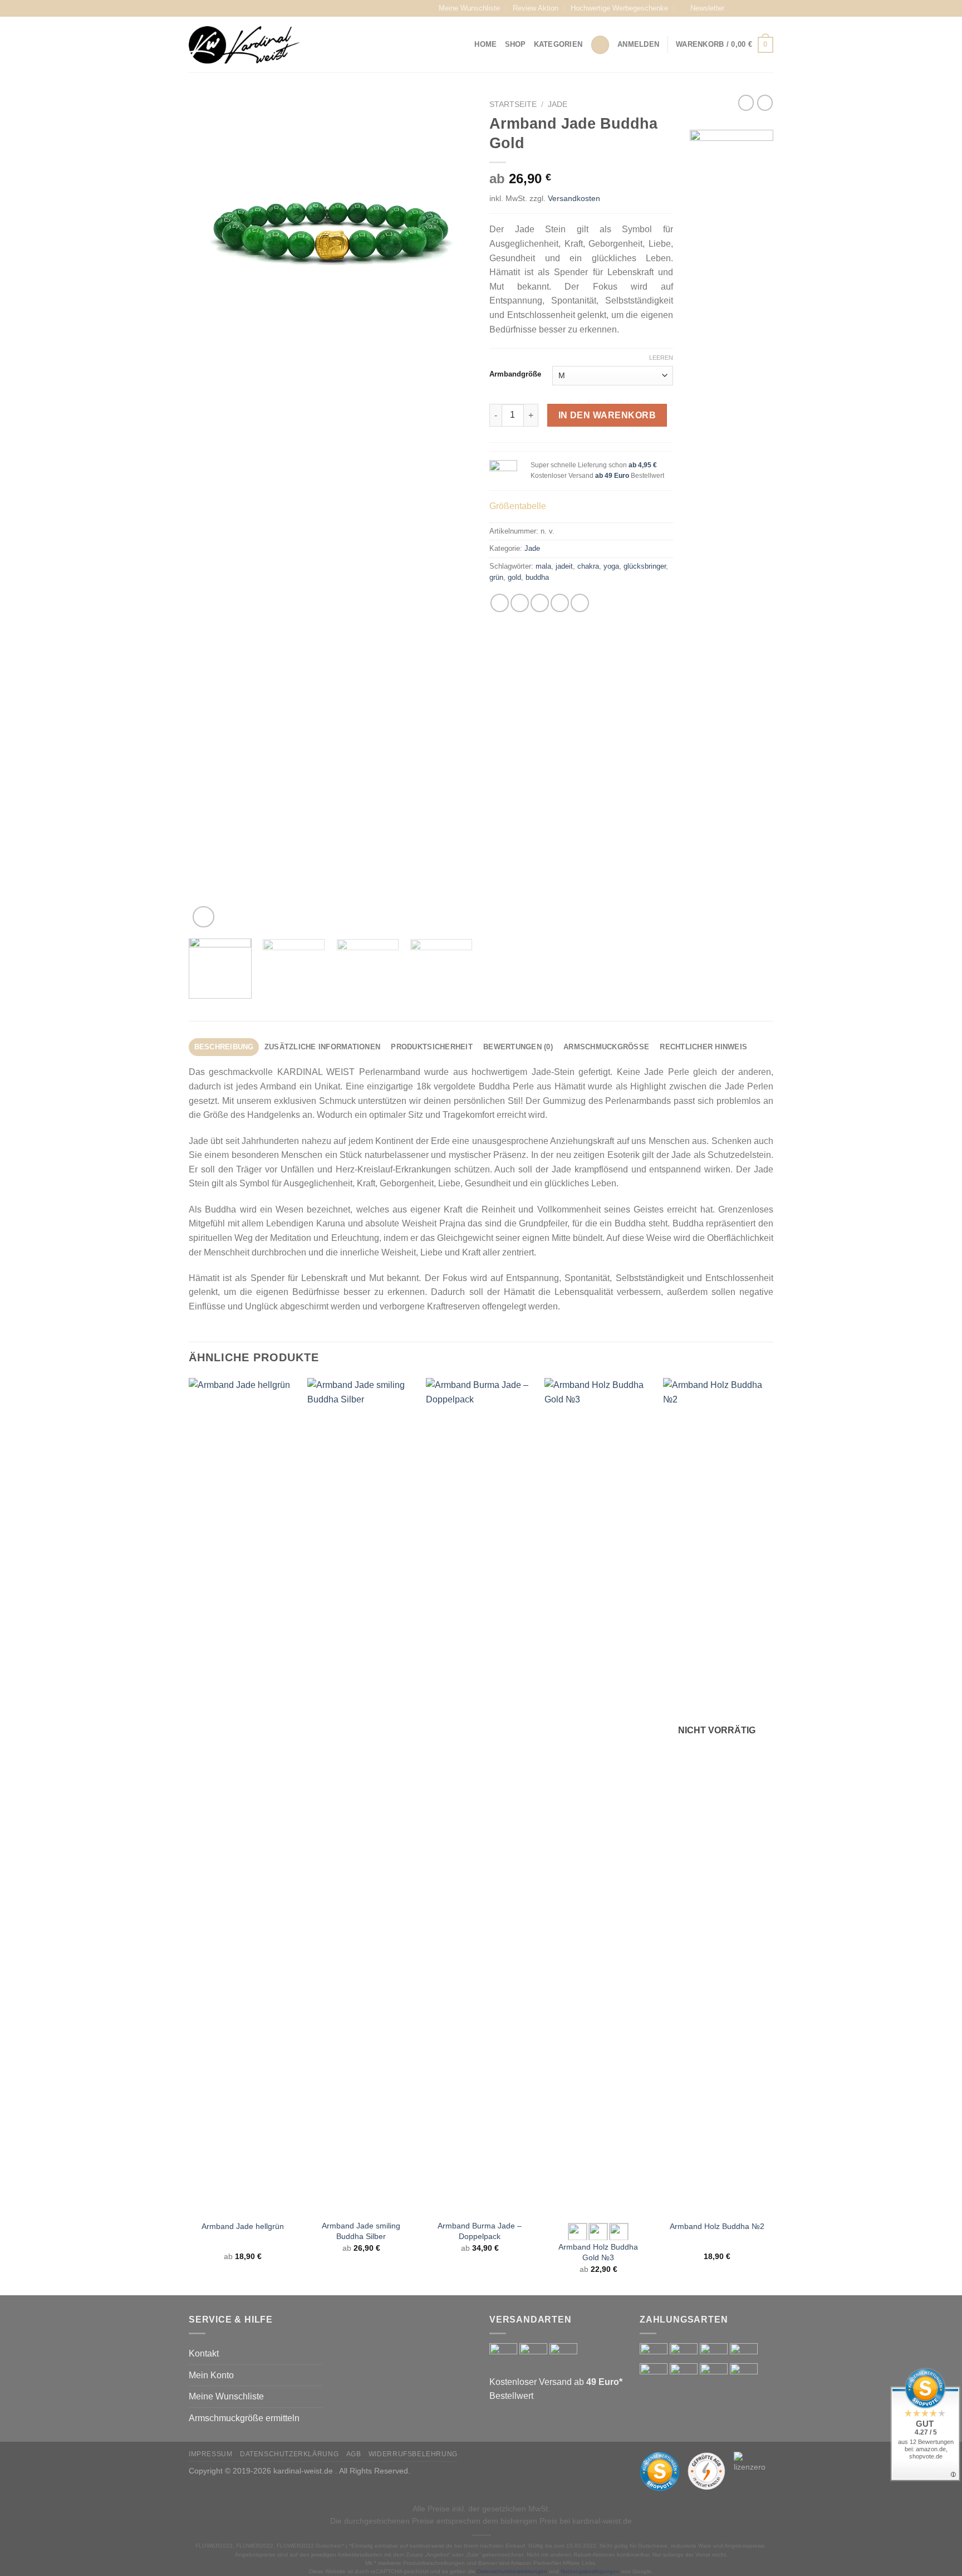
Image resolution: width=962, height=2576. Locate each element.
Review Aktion (536, 8)
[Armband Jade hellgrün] (242, 1796)
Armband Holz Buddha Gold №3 (598, 2252)
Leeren (661, 358)
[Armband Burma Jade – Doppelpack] (480, 1796)
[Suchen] (600, 45)
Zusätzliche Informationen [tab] (322, 1047)
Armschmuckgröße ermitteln (244, 2418)
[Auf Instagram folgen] (747, 8)
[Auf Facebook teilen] (500, 603)
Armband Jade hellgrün (243, 2226)
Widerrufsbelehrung (413, 2454)
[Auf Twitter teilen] (520, 603)
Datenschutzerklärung (289, 2454)
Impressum (211, 2454)
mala (543, 566)
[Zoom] (203, 917)
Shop (516, 44)
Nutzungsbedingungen (590, 2571)
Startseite (513, 104)
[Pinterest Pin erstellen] (560, 603)
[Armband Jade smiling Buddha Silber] (361, 1796)
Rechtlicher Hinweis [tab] (703, 1047)
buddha (537, 577)
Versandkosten (574, 198)
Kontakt (204, 2353)
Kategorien (558, 44)
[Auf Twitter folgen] (757, 8)
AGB (354, 2454)
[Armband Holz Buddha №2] (717, 1796)
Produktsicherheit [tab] (431, 1047)
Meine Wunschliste (469, 8)
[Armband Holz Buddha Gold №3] (598, 1796)
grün (496, 577)
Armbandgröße (515, 374)
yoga (611, 566)
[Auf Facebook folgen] (736, 8)
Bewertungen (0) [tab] (518, 1047)
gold (514, 577)
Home (485, 44)
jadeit (564, 566)
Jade (558, 104)
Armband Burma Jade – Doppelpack (480, 2231)
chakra (588, 566)
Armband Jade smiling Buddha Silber (361, 2231)
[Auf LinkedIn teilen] (580, 603)
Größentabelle (518, 506)
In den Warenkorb (607, 415)
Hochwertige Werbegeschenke (619, 8)
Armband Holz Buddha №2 (717, 2226)
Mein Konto (211, 2375)
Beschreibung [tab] (224, 1047)
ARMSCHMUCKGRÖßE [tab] (606, 1047)
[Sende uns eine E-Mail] (768, 8)
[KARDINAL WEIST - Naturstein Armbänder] (244, 45)
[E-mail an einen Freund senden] (540, 603)
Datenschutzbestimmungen (512, 2571)
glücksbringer (645, 566)
